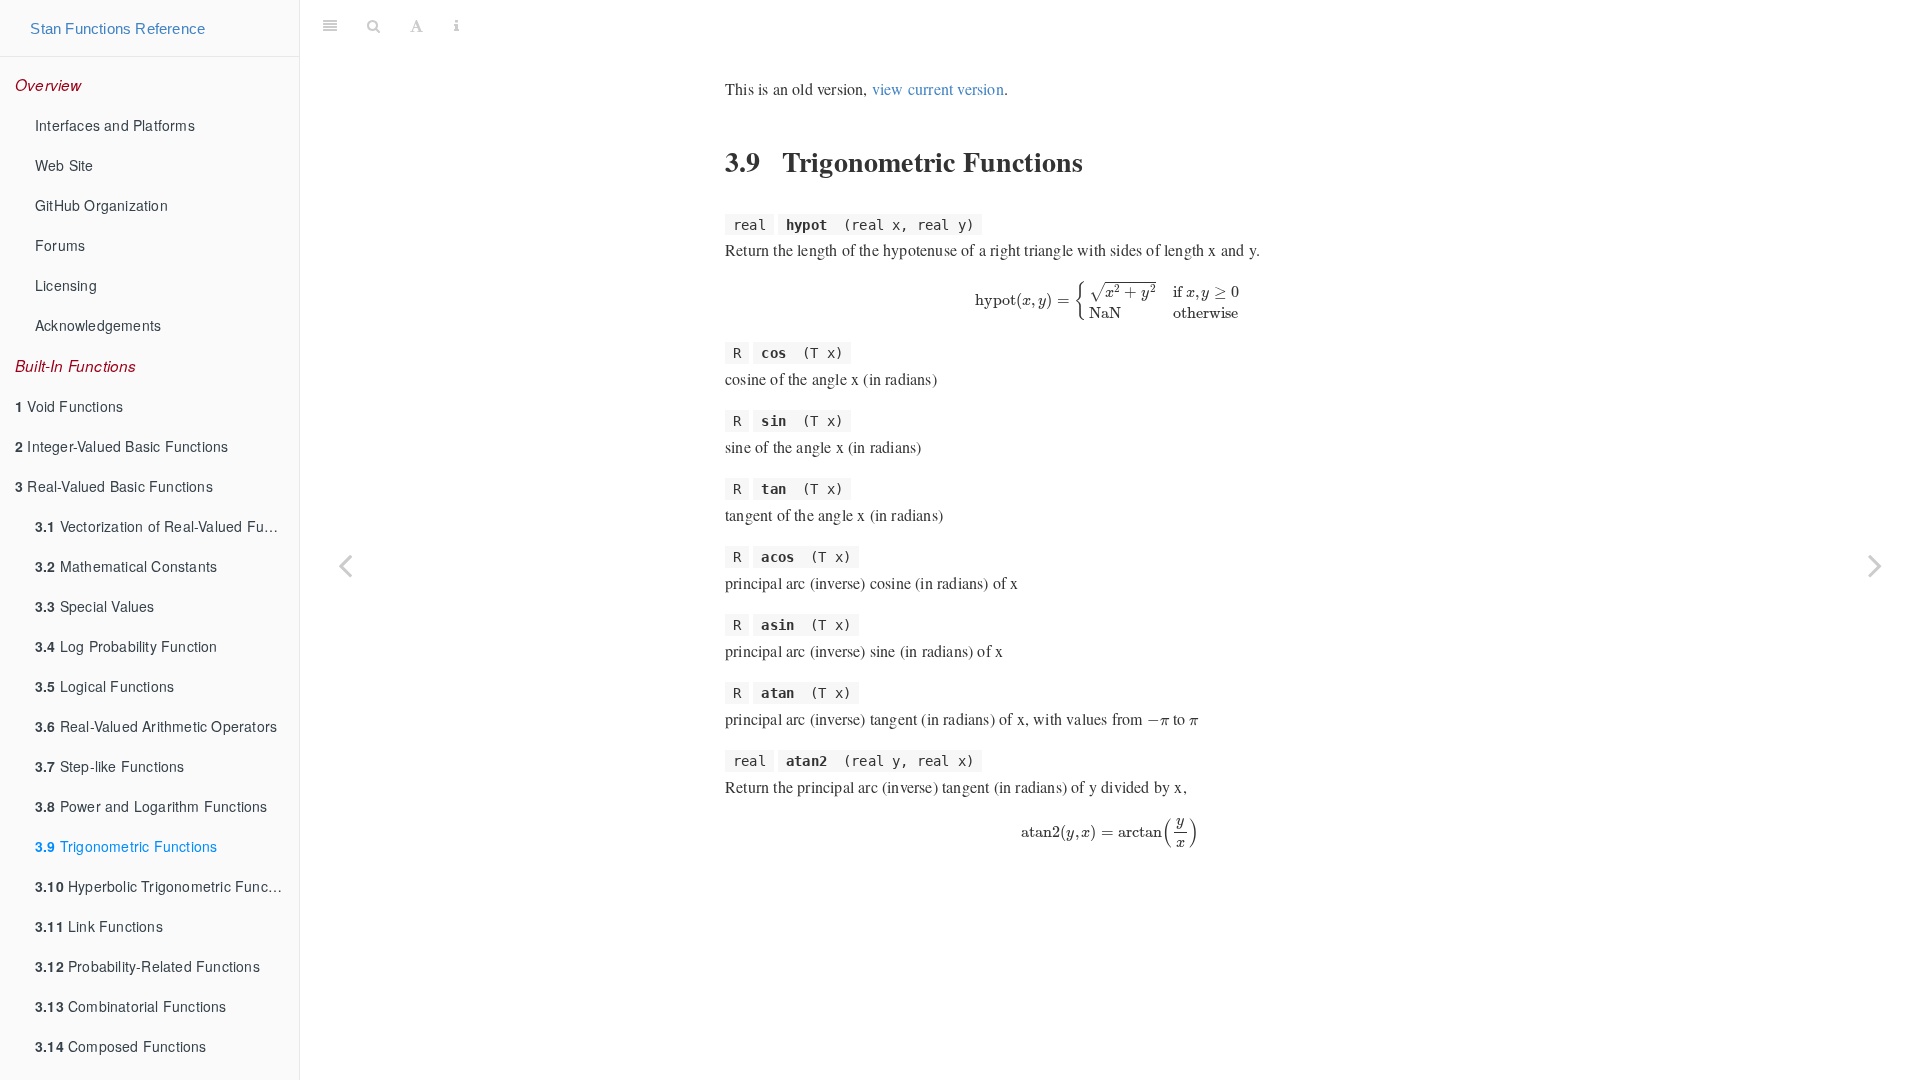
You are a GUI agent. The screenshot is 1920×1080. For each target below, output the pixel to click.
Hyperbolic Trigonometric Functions (167, 886)
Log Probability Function (126, 646)
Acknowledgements (98, 325)
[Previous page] (345, 565)
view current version (938, 88)
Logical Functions (104, 686)
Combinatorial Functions (131, 1006)
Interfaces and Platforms (115, 125)
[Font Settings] (416, 25)
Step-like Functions (110, 766)
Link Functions (99, 926)
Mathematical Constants (126, 566)
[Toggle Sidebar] (330, 25)
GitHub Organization (101, 205)
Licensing (66, 285)
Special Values (95, 606)
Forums (60, 245)
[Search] (373, 25)
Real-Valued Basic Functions (114, 486)
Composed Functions (121, 1046)
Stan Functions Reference (117, 28)
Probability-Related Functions (147, 966)
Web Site (64, 165)
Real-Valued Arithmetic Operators (156, 726)
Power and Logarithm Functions (151, 806)
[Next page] (1875, 565)
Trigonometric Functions (126, 846)
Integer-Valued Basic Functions (121, 446)
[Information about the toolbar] (456, 25)
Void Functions (69, 406)
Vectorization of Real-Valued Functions (167, 526)
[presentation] (1109, 301)
